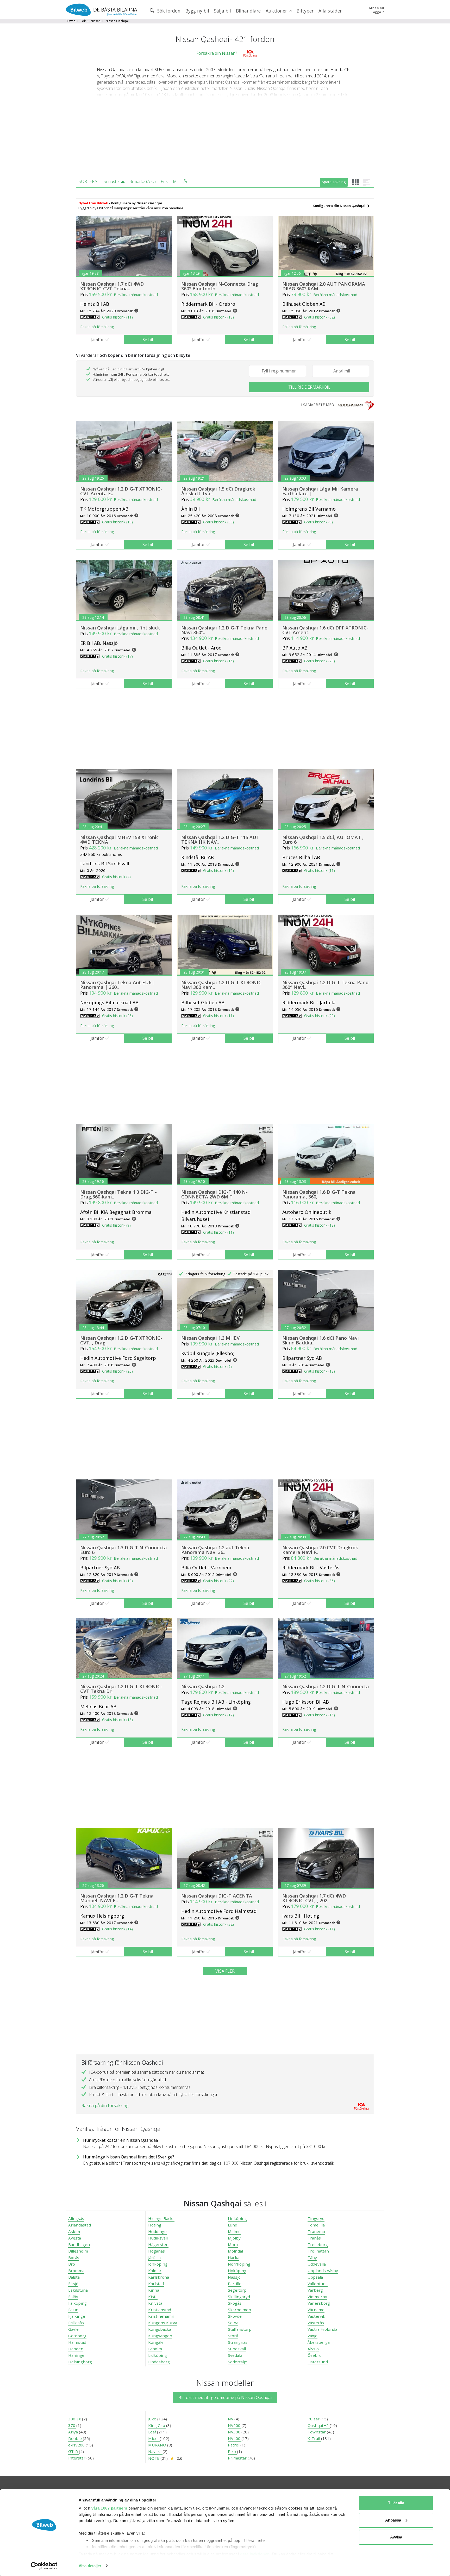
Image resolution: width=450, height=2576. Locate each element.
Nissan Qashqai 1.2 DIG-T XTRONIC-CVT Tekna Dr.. (121, 1689)
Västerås (316, 2323)
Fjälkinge (77, 2316)
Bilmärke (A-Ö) (142, 181)
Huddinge (157, 2231)
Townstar (317, 2432)
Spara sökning (334, 182)
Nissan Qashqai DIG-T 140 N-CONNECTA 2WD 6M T (214, 1194)
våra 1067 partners (109, 2508)
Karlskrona (159, 2277)
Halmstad (77, 2342)
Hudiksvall (158, 2238)
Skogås (235, 2303)
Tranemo (316, 2231)
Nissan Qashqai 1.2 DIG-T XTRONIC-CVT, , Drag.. (121, 1340)
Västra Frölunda (322, 2329)
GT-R (74, 2451)
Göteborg (77, 2336)
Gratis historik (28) (320, 661)
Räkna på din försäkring (105, 2106)
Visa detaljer (90, 2566)
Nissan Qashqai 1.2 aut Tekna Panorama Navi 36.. (215, 1550)
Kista (153, 2297)
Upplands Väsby (323, 2271)
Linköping (237, 2218)
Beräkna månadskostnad (136, 295)
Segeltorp (237, 2290)
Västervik (316, 2316)
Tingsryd (316, 2218)
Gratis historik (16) (218, 661)
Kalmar (155, 2271)
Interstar (77, 2458)
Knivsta (155, 2303)
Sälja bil (223, 11)
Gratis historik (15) (320, 1715)
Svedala (235, 2355)
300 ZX (75, 2419)
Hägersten (158, 2244)
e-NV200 (77, 2445)
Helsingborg (80, 2362)
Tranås (314, 2238)
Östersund (318, 2362)
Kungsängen (160, 2336)
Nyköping (237, 2271)
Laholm (155, 2349)
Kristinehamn (161, 2316)
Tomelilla (316, 2225)
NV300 (235, 2432)
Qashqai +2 (319, 2425)
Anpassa (393, 2520)
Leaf (153, 2432)
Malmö (234, 2231)
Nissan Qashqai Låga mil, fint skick (120, 628)
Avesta (75, 2238)
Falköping (77, 2303)
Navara (155, 2451)
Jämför (97, 340)
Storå (233, 2336)
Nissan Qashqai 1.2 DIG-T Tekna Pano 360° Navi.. (325, 985)
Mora (233, 2244)
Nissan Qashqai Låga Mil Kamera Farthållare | (320, 491)
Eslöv (73, 2297)
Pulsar (314, 2419)
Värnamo (316, 2310)
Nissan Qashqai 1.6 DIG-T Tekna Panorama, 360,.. (319, 1194)
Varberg (315, 2290)
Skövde (235, 2316)
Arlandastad (80, 2225)
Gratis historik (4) (116, 877)
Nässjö (234, 2277)
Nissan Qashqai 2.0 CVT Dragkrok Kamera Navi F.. (320, 1550)
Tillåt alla (396, 2503)
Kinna (154, 2290)
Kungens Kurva (163, 2323)
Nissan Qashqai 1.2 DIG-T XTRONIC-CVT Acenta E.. (121, 491)
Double (76, 2438)
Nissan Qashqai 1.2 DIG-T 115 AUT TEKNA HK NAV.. (220, 840)
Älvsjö (313, 2349)
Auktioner (277, 11)
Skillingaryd (239, 2297)
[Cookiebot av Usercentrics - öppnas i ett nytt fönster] (44, 2566)
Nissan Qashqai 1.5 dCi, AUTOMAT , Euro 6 (323, 840)
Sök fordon (168, 11)
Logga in (378, 12)
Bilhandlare (248, 11)
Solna (233, 2323)
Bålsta (74, 2277)
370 (72, 2425)
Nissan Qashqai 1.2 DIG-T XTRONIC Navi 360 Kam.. (221, 985)
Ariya (74, 2432)
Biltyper (305, 11)
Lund (233, 2225)
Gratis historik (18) (218, 317)
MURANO (158, 2445)
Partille (235, 2284)
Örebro (315, 2355)
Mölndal (235, 2251)
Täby (312, 2257)
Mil (176, 181)
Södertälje (238, 2362)
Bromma (76, 2271)
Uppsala (315, 2277)
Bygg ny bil (197, 11)
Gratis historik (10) (117, 1581)
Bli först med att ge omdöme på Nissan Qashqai (225, 2397)
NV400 (235, 2438)
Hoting (155, 2225)
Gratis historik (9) (318, 522)
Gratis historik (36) (320, 1581)
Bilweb (71, 21)
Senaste (111, 181)
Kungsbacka (160, 2329)
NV (231, 2419)
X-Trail (314, 2438)
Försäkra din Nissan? (217, 53)
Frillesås (76, 2323)
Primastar (238, 2458)
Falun (73, 2310)
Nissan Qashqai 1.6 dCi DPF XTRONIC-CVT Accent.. (325, 630)
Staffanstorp (240, 2329)
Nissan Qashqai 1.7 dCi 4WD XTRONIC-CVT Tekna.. (112, 286)
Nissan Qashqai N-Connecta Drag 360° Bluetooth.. (220, 286)
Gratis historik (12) (218, 870)
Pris (164, 181)
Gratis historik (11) (117, 317)
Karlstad (156, 2284)
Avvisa (396, 2537)
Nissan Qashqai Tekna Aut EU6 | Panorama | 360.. (118, 985)
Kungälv (156, 2342)
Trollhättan (318, 2251)
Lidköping (158, 2355)
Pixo (232, 2451)
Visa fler (225, 1971)
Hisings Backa (161, 2218)
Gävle (73, 2329)
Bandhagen (79, 2244)
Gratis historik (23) (117, 1016)
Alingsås (76, 2218)
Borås (74, 2257)
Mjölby (234, 2238)
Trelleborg (318, 2244)
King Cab (157, 2425)
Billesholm (78, 2251)
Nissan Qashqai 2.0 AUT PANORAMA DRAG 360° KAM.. (324, 286)
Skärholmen (239, 2310)
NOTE (154, 2458)
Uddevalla (317, 2264)
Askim (74, 2231)
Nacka (234, 2257)
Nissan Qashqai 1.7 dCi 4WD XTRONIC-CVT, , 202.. (314, 1898)
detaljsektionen (255, 2554)
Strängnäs (238, 2342)
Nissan (96, 21)
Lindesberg (159, 2362)
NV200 (235, 2425)
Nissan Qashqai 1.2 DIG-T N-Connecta (326, 1686)
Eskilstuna (78, 2290)
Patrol (234, 2445)
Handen (76, 2349)
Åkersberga (319, 2342)
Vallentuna (318, 2284)
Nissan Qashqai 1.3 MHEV (210, 1338)
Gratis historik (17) (117, 656)
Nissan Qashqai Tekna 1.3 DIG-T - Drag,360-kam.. (118, 1194)
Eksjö (73, 2284)
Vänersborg (319, 2303)
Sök (83, 21)
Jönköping (158, 2264)
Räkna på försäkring (97, 327)
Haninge (76, 2355)
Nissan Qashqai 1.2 (203, 1686)
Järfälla (154, 2257)
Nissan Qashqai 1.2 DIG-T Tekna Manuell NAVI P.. (117, 1898)
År (186, 181)
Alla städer (330, 11)
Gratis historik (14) (117, 1929)
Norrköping (239, 2264)
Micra (154, 2438)
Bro (72, 2264)
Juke (153, 2419)
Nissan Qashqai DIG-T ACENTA (217, 1896)
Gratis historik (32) (320, 317)
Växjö (312, 2336)
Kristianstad (160, 2310)
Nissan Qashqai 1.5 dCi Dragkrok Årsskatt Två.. (218, 491)
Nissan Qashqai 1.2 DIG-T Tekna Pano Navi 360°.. (224, 630)
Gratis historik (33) (218, 522)
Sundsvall (237, 2349)
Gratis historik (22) (218, 1581)
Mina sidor (377, 8)
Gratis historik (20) (320, 1016)
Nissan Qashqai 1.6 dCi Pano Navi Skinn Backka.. (321, 1340)
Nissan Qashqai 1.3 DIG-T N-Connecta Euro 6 (124, 1550)
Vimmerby (317, 2297)
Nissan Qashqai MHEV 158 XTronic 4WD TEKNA (119, 840)
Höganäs (157, 2251)
